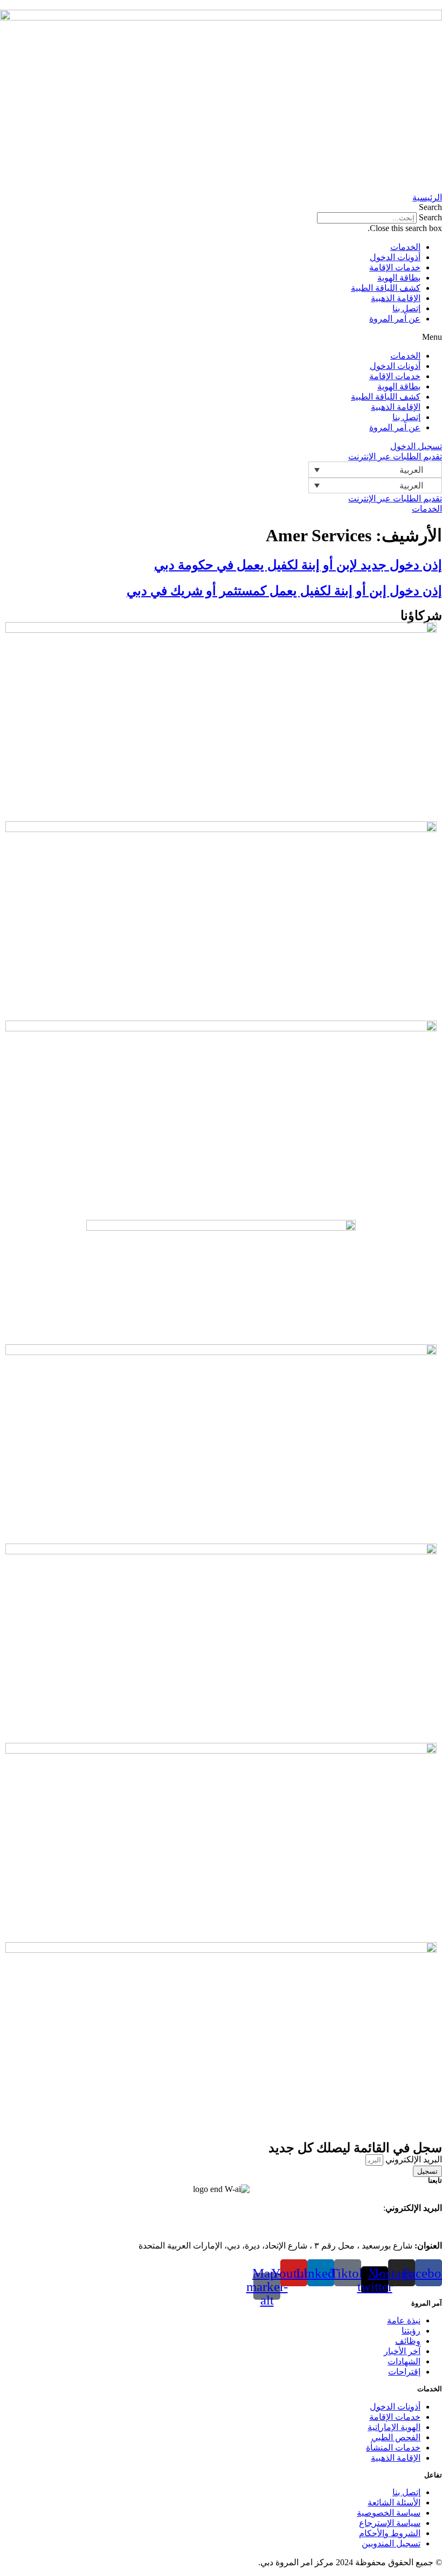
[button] (221, 207)
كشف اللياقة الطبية (386, 288)
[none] (375, 469)
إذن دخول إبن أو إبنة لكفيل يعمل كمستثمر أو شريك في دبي (284, 591)
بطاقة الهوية (399, 278)
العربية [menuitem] (411, 470)
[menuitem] (375, 469)
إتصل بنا (406, 308)
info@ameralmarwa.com (341, 2208)
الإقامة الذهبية (396, 298)
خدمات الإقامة (395, 267)
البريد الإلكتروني (413, 2159)
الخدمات (405, 247)
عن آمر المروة (395, 319)
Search (430, 217)
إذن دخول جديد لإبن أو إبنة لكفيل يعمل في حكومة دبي (298, 565)
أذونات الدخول (395, 257)
